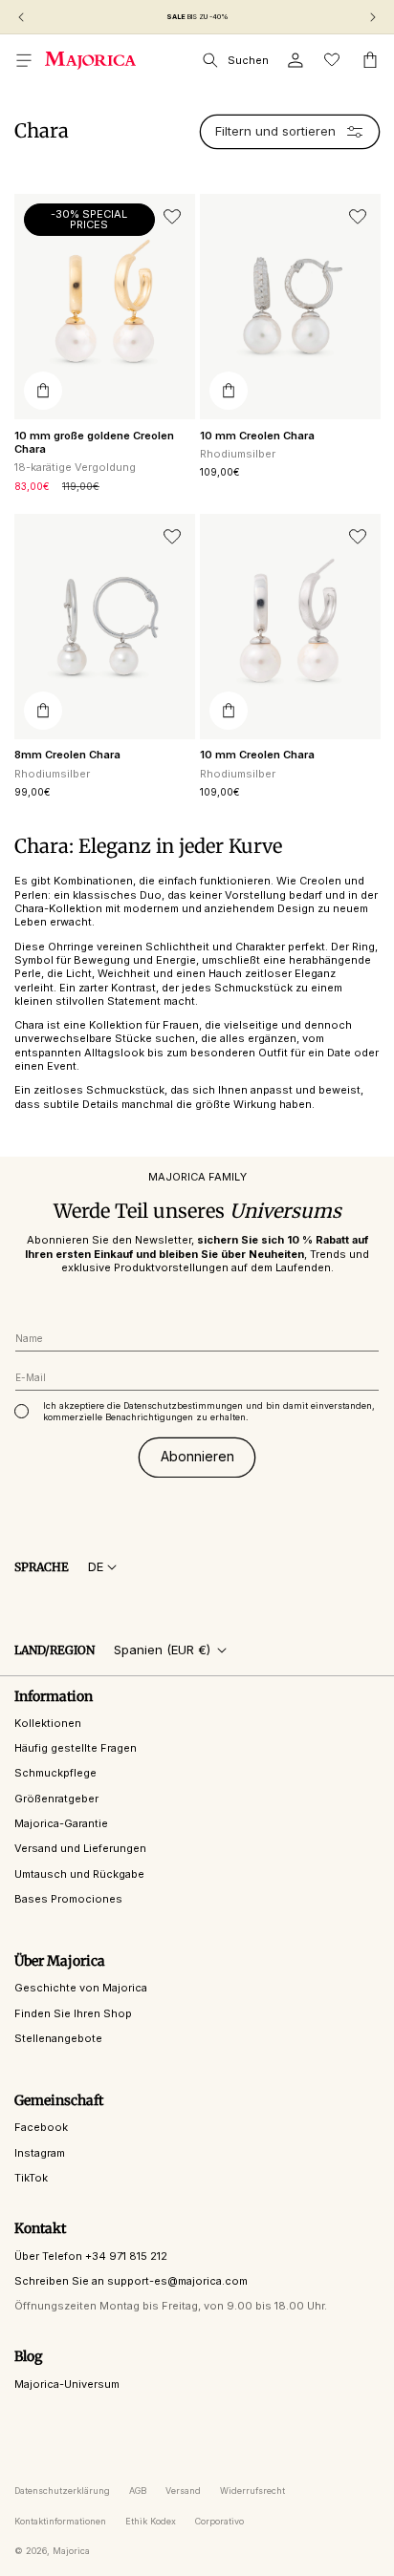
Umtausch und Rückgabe (79, 1874)
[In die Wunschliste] (172, 217)
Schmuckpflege (55, 1773)
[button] (24, 60)
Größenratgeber (56, 1799)
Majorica (71, 2551)
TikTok (31, 2178)
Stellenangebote (58, 2038)
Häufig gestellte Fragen (76, 1748)
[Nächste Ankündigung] (373, 17)
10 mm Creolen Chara (257, 436)
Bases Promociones (68, 1899)
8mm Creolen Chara (67, 755)
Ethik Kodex (151, 2521)
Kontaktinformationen (60, 2521)
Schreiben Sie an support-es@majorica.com (131, 2281)
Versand (183, 2491)
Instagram (40, 2153)
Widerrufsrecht (252, 2491)
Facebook (41, 2127)
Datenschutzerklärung (62, 2491)
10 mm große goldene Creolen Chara (94, 442)
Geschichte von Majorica (81, 1988)
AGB (138, 2491)
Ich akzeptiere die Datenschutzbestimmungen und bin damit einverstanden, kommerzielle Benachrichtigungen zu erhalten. (209, 1411)
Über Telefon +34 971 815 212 (91, 2256)
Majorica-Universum (67, 2384)
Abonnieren (197, 1456)
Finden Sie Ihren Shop (73, 2013)
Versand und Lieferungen (80, 1848)
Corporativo (219, 2521)
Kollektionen (48, 1723)
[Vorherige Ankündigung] (21, 17)
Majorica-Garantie (61, 1823)
